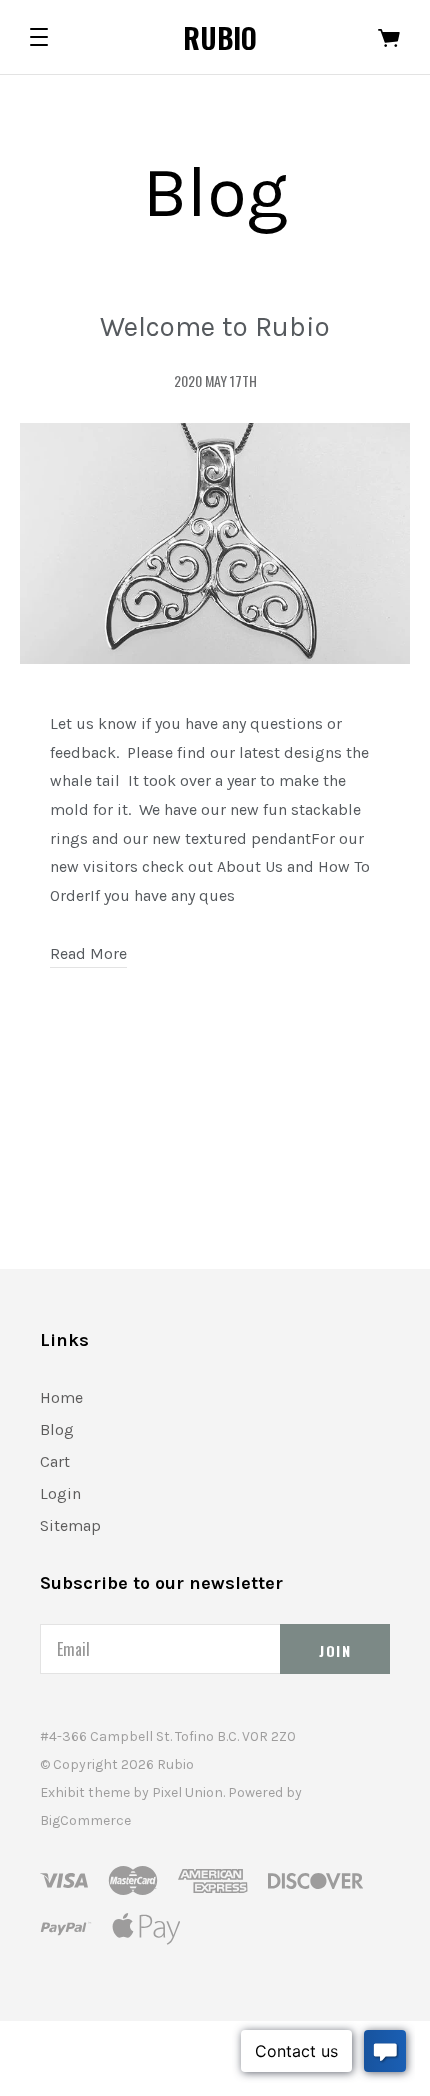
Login (60, 1493)
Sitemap (70, 1525)
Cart (55, 1461)
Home (61, 1397)
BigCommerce (85, 1820)
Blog (57, 1429)
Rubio (220, 37)
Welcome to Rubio (215, 326)
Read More (88, 953)
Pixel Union (187, 1792)
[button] (39, 37)
